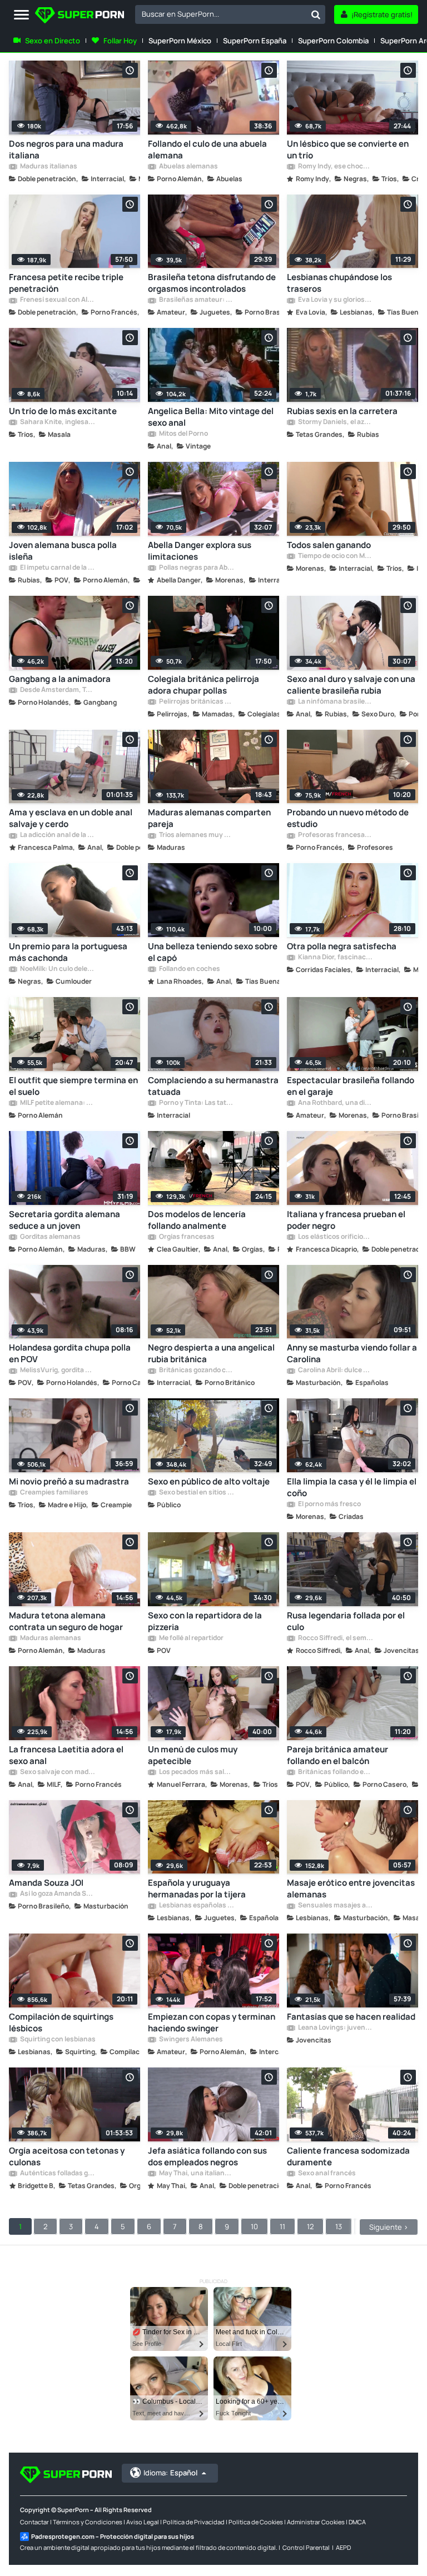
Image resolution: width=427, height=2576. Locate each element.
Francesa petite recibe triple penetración (66, 283)
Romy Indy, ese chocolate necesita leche (335, 167)
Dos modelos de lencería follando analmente (197, 1220)
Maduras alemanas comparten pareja (209, 818)
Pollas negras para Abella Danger (196, 568)
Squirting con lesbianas (57, 2040)
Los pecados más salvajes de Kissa (196, 1772)
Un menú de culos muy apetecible (193, 1755)
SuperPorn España (255, 41)
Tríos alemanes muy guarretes (196, 835)
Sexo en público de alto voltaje (209, 1481)
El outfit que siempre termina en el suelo (73, 1086)
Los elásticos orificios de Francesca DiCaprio (335, 1237)
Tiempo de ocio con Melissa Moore (335, 556)
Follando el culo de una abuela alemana (207, 150)
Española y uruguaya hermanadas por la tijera (197, 1889)
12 (310, 2226)
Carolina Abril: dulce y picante (335, 1371)
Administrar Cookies (316, 2522)
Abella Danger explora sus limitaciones (200, 551)
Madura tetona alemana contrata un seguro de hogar (66, 1621)
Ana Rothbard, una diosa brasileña (335, 1103)
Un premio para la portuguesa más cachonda (68, 952)
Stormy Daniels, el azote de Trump (335, 422)
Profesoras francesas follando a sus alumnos (335, 835)
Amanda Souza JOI (46, 1883)
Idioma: (170, 2473)
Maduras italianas (48, 167)
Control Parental (306, 2547)
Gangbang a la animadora (60, 679)
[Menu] (21, 15)
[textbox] (221, 14)
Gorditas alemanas (50, 1237)
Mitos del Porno (183, 434)
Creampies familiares (54, 1493)
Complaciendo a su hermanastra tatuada (213, 1086)
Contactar (34, 2522)
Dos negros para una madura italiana (66, 150)
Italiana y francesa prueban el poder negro (346, 1220)
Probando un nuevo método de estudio (348, 818)
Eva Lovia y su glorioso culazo (335, 300)
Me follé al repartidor (191, 1638)
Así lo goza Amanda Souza (57, 1894)
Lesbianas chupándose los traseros (339, 283)
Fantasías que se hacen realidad (351, 2017)
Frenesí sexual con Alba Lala (57, 300)
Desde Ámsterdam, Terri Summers (57, 690)
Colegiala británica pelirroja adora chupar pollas (203, 685)
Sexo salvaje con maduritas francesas (57, 1772)
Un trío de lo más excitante (63, 411)
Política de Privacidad (194, 2522)
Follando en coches (189, 969)
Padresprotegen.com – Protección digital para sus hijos (113, 2536)
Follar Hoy (120, 41)
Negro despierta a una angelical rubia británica (211, 1353)
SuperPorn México (180, 41)
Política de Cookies (256, 2522)
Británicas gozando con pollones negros (196, 1371)
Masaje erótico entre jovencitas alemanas (351, 1889)
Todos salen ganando (329, 545)
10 (254, 2226)
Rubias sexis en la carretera (342, 411)
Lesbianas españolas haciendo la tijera (196, 1906)
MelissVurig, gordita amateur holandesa (57, 1371)
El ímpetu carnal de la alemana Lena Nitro (57, 568)
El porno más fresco (329, 1504)
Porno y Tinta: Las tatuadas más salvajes (196, 1103)
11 (282, 2226)
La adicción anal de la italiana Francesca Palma (57, 835)
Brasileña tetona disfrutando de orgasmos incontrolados (212, 283)
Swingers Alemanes (190, 2040)
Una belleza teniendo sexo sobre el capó (213, 952)
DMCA (357, 2522)
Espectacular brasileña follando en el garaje (351, 1086)
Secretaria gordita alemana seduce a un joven (64, 1220)
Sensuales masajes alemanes (335, 1906)
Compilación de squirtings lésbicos (61, 2022)
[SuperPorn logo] (80, 16)
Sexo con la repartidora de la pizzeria (205, 1621)
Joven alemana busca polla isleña (63, 551)
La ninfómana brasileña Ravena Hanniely (335, 702)
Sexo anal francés (326, 2174)
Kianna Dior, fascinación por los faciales (335, 958)
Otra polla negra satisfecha (342, 946)
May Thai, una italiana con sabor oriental (196, 2174)
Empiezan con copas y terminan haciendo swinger (212, 2022)
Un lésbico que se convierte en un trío (348, 150)
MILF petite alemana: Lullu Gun (57, 1103)
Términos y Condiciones (88, 2522)
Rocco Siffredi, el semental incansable (335, 1638)
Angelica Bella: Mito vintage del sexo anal (211, 417)
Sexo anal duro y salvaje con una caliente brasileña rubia (351, 685)
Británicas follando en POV (335, 1772)
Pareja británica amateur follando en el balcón (337, 1755)
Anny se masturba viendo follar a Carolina (352, 1353)
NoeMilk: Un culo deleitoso (57, 969)
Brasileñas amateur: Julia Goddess (196, 300)
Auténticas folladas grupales (57, 2174)
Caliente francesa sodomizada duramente (348, 2156)
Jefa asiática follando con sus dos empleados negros (207, 2156)
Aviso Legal (143, 2522)
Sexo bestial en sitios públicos (196, 1493)
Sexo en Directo (53, 41)
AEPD (343, 2547)
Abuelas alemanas (188, 167)
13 (339, 2226)
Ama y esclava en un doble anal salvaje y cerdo (71, 818)
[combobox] (230, 14)
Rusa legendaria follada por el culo (346, 1621)
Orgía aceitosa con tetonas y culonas (67, 2156)
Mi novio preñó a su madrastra (69, 1481)
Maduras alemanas (50, 1638)
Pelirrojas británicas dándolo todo (196, 702)
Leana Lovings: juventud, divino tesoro (335, 2028)
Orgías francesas (186, 1237)
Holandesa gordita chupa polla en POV (70, 1353)
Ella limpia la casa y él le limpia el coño (352, 1487)
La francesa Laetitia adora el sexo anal (66, 1755)
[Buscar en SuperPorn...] (316, 14)
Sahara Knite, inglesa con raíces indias (57, 422)
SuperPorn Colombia (333, 41)
